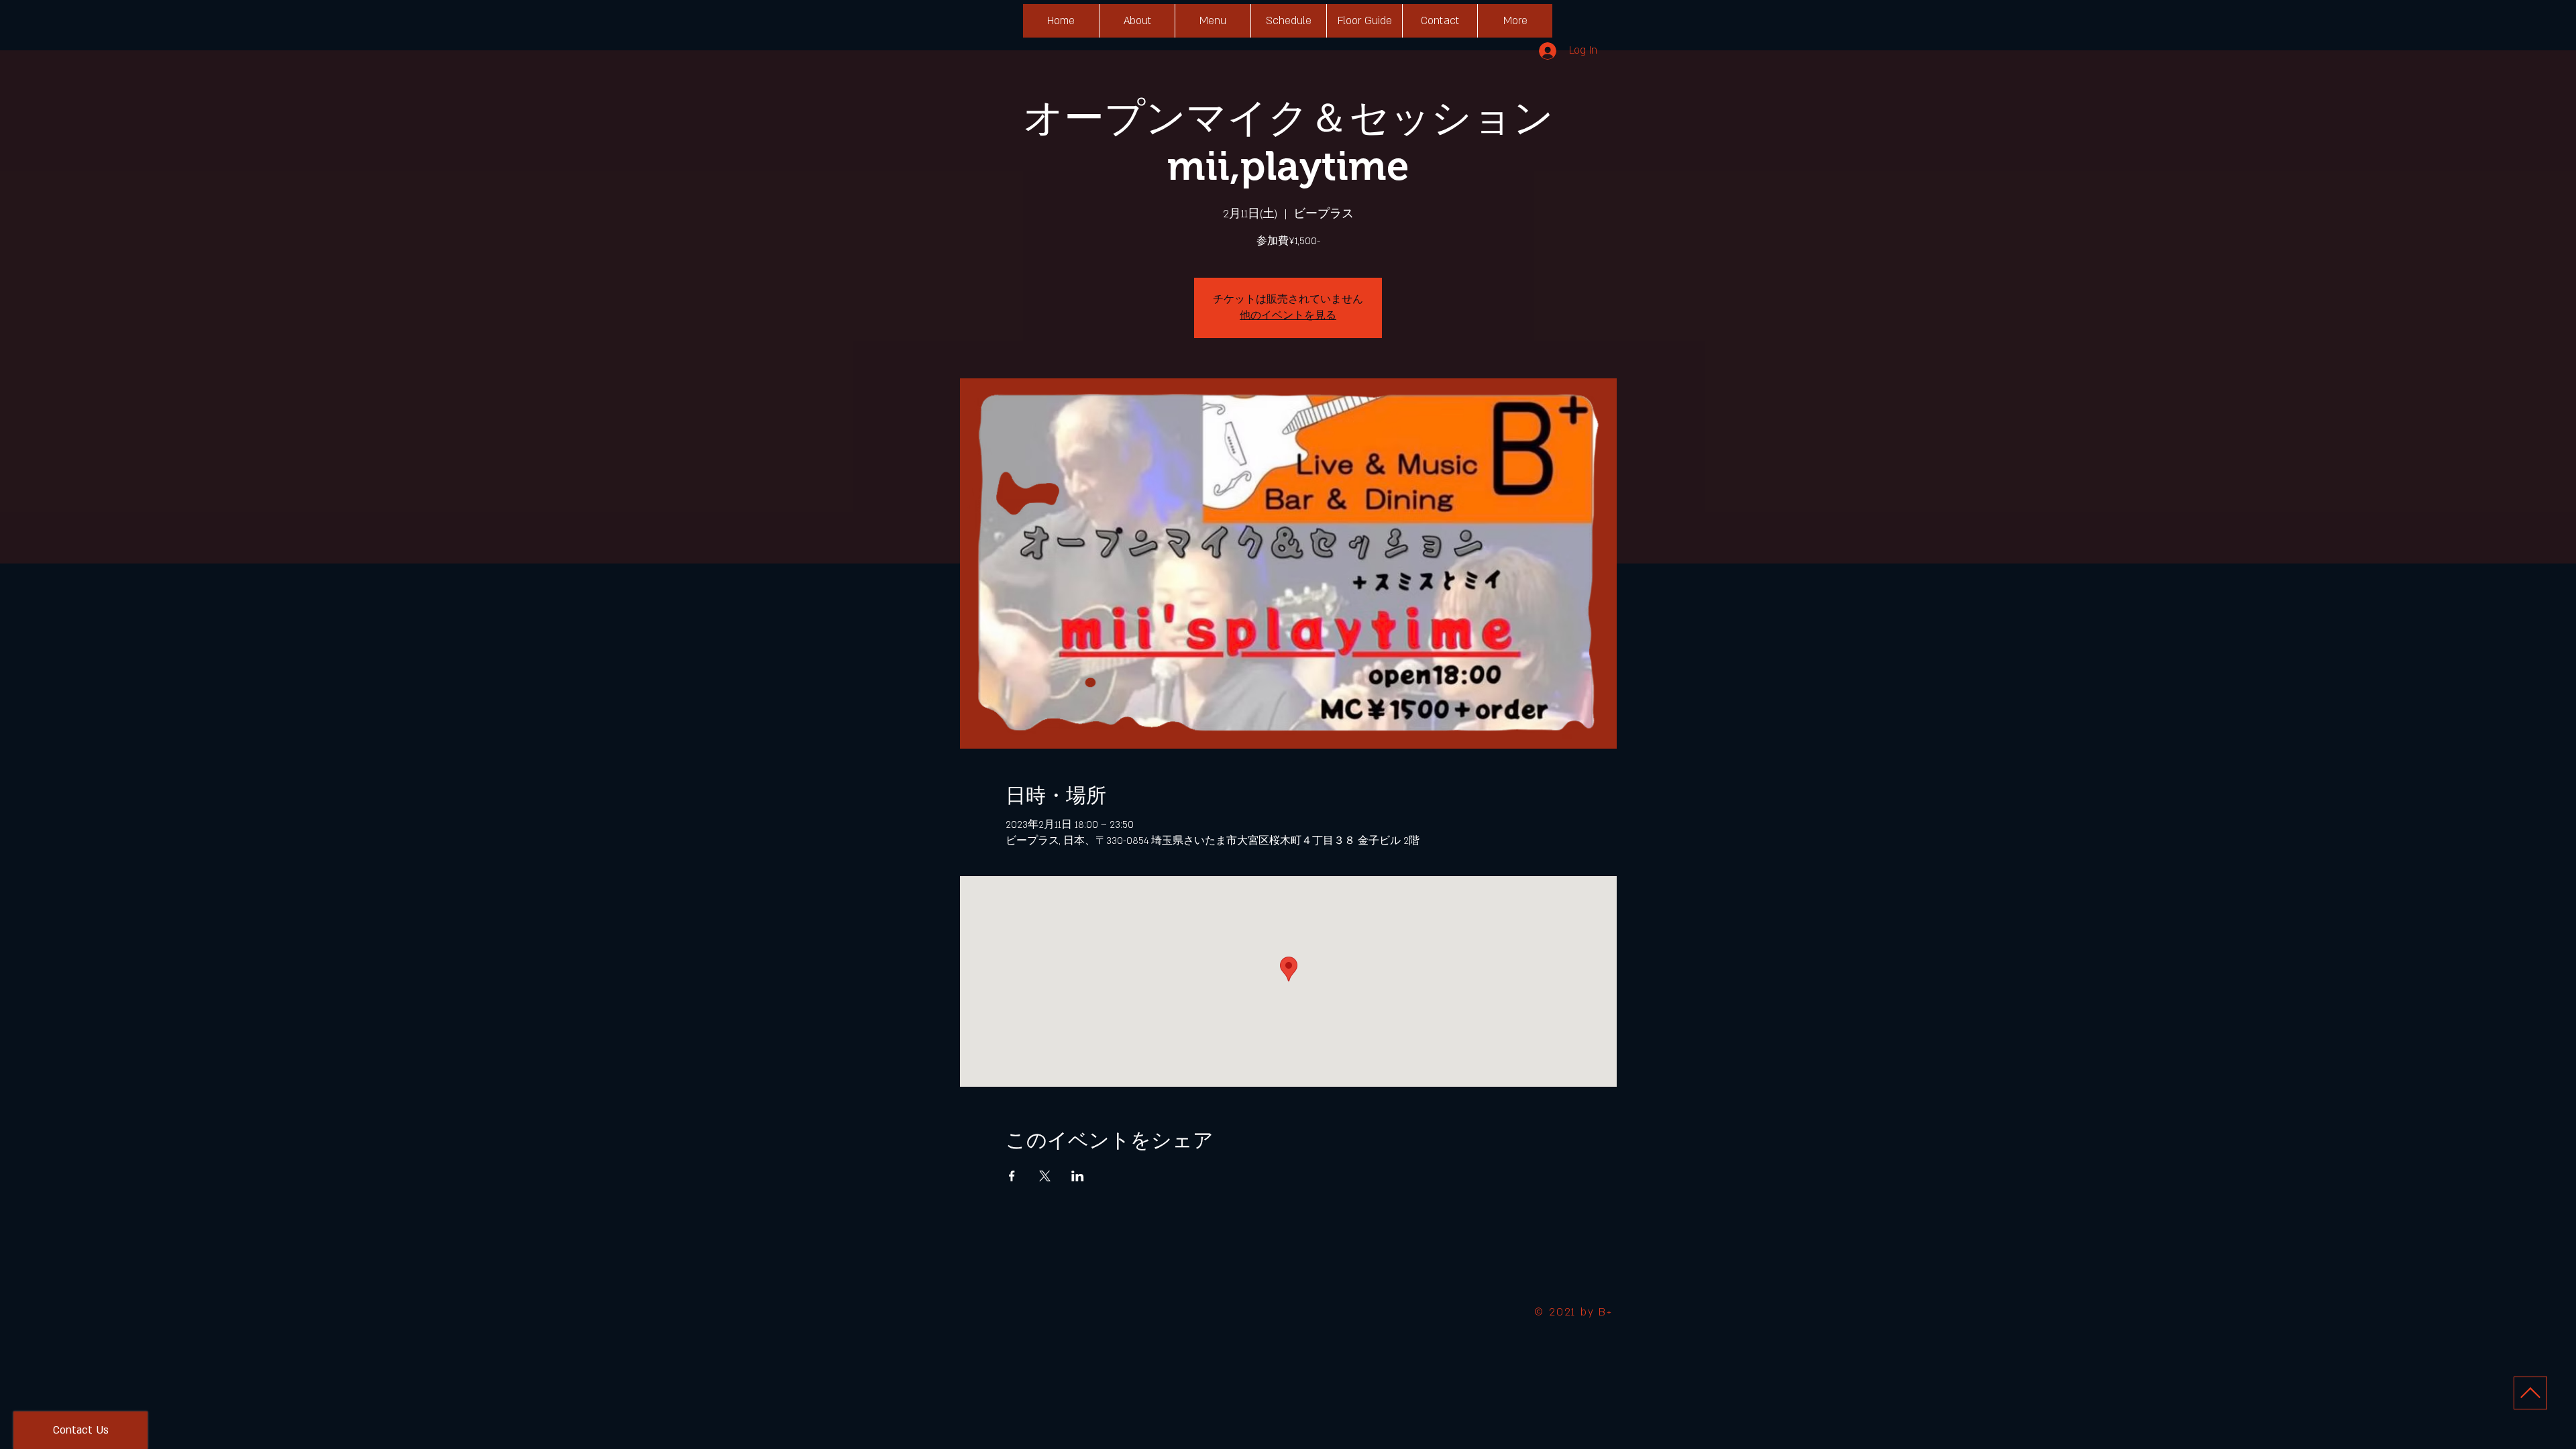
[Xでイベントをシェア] (1045, 1176)
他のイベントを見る (1288, 316)
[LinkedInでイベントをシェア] (1078, 1176)
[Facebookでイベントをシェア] (1012, 1176)
